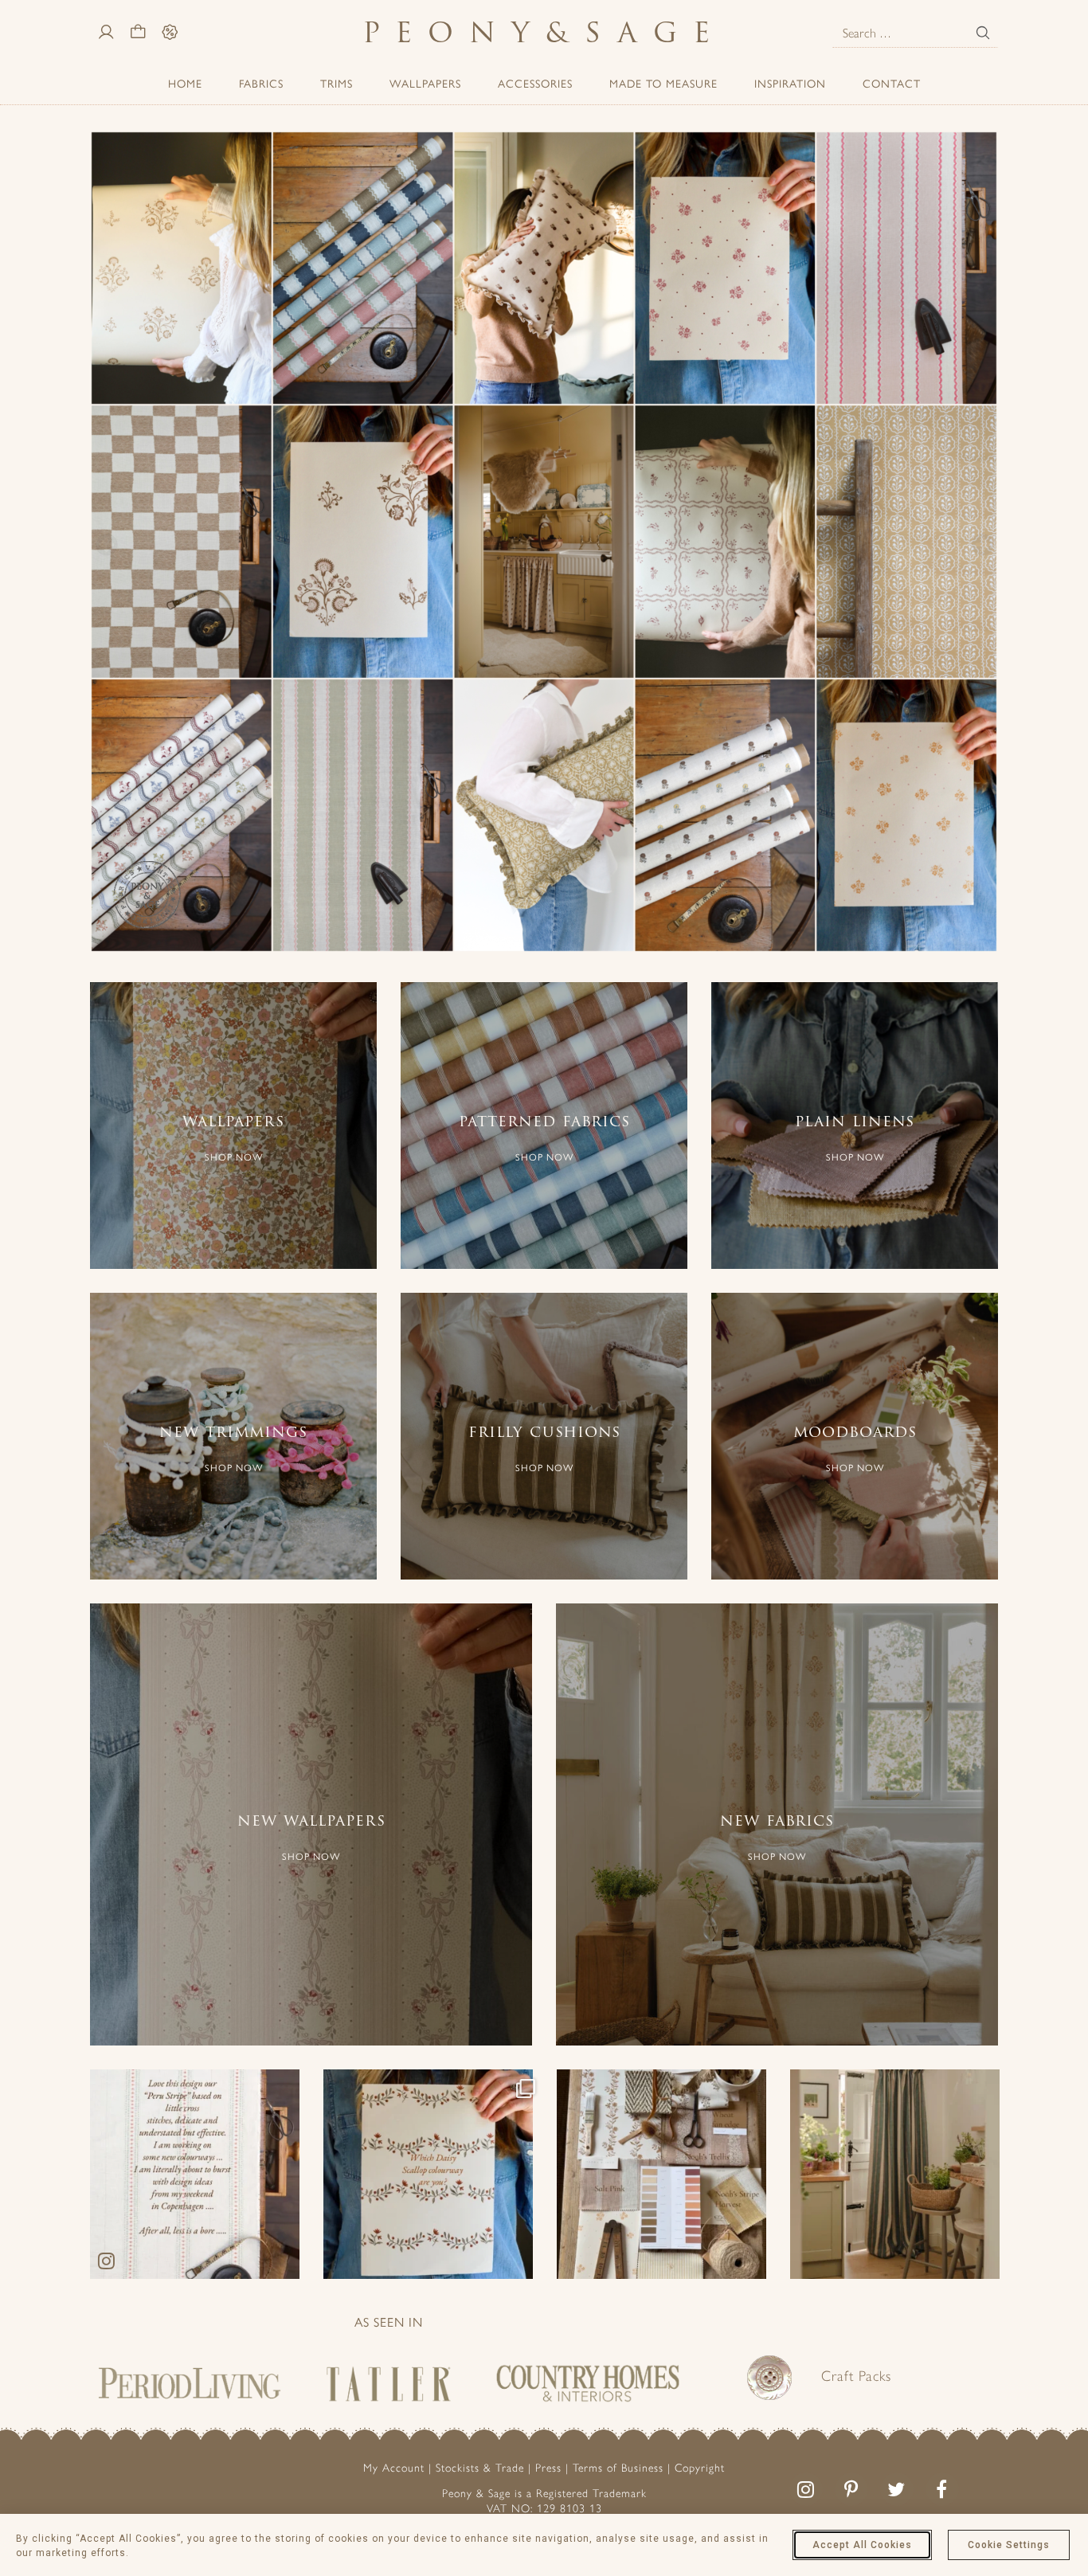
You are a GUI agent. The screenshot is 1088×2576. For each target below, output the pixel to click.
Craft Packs (856, 2376)
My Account (394, 2468)
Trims (337, 84)
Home (185, 84)
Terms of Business (618, 2468)
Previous (106, 545)
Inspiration (790, 84)
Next (982, 545)
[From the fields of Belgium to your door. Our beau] (895, 2174)
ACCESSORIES (535, 84)
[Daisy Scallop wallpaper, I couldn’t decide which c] (428, 2174)
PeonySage (544, 32)
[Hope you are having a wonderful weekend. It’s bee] (195, 2174)
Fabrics (261, 84)
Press (548, 2468)
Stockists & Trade (480, 2468)
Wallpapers (425, 84)
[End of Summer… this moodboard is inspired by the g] (661, 2174)
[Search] (983, 33)
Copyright (700, 2468)
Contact (892, 84)
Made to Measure (663, 84)
